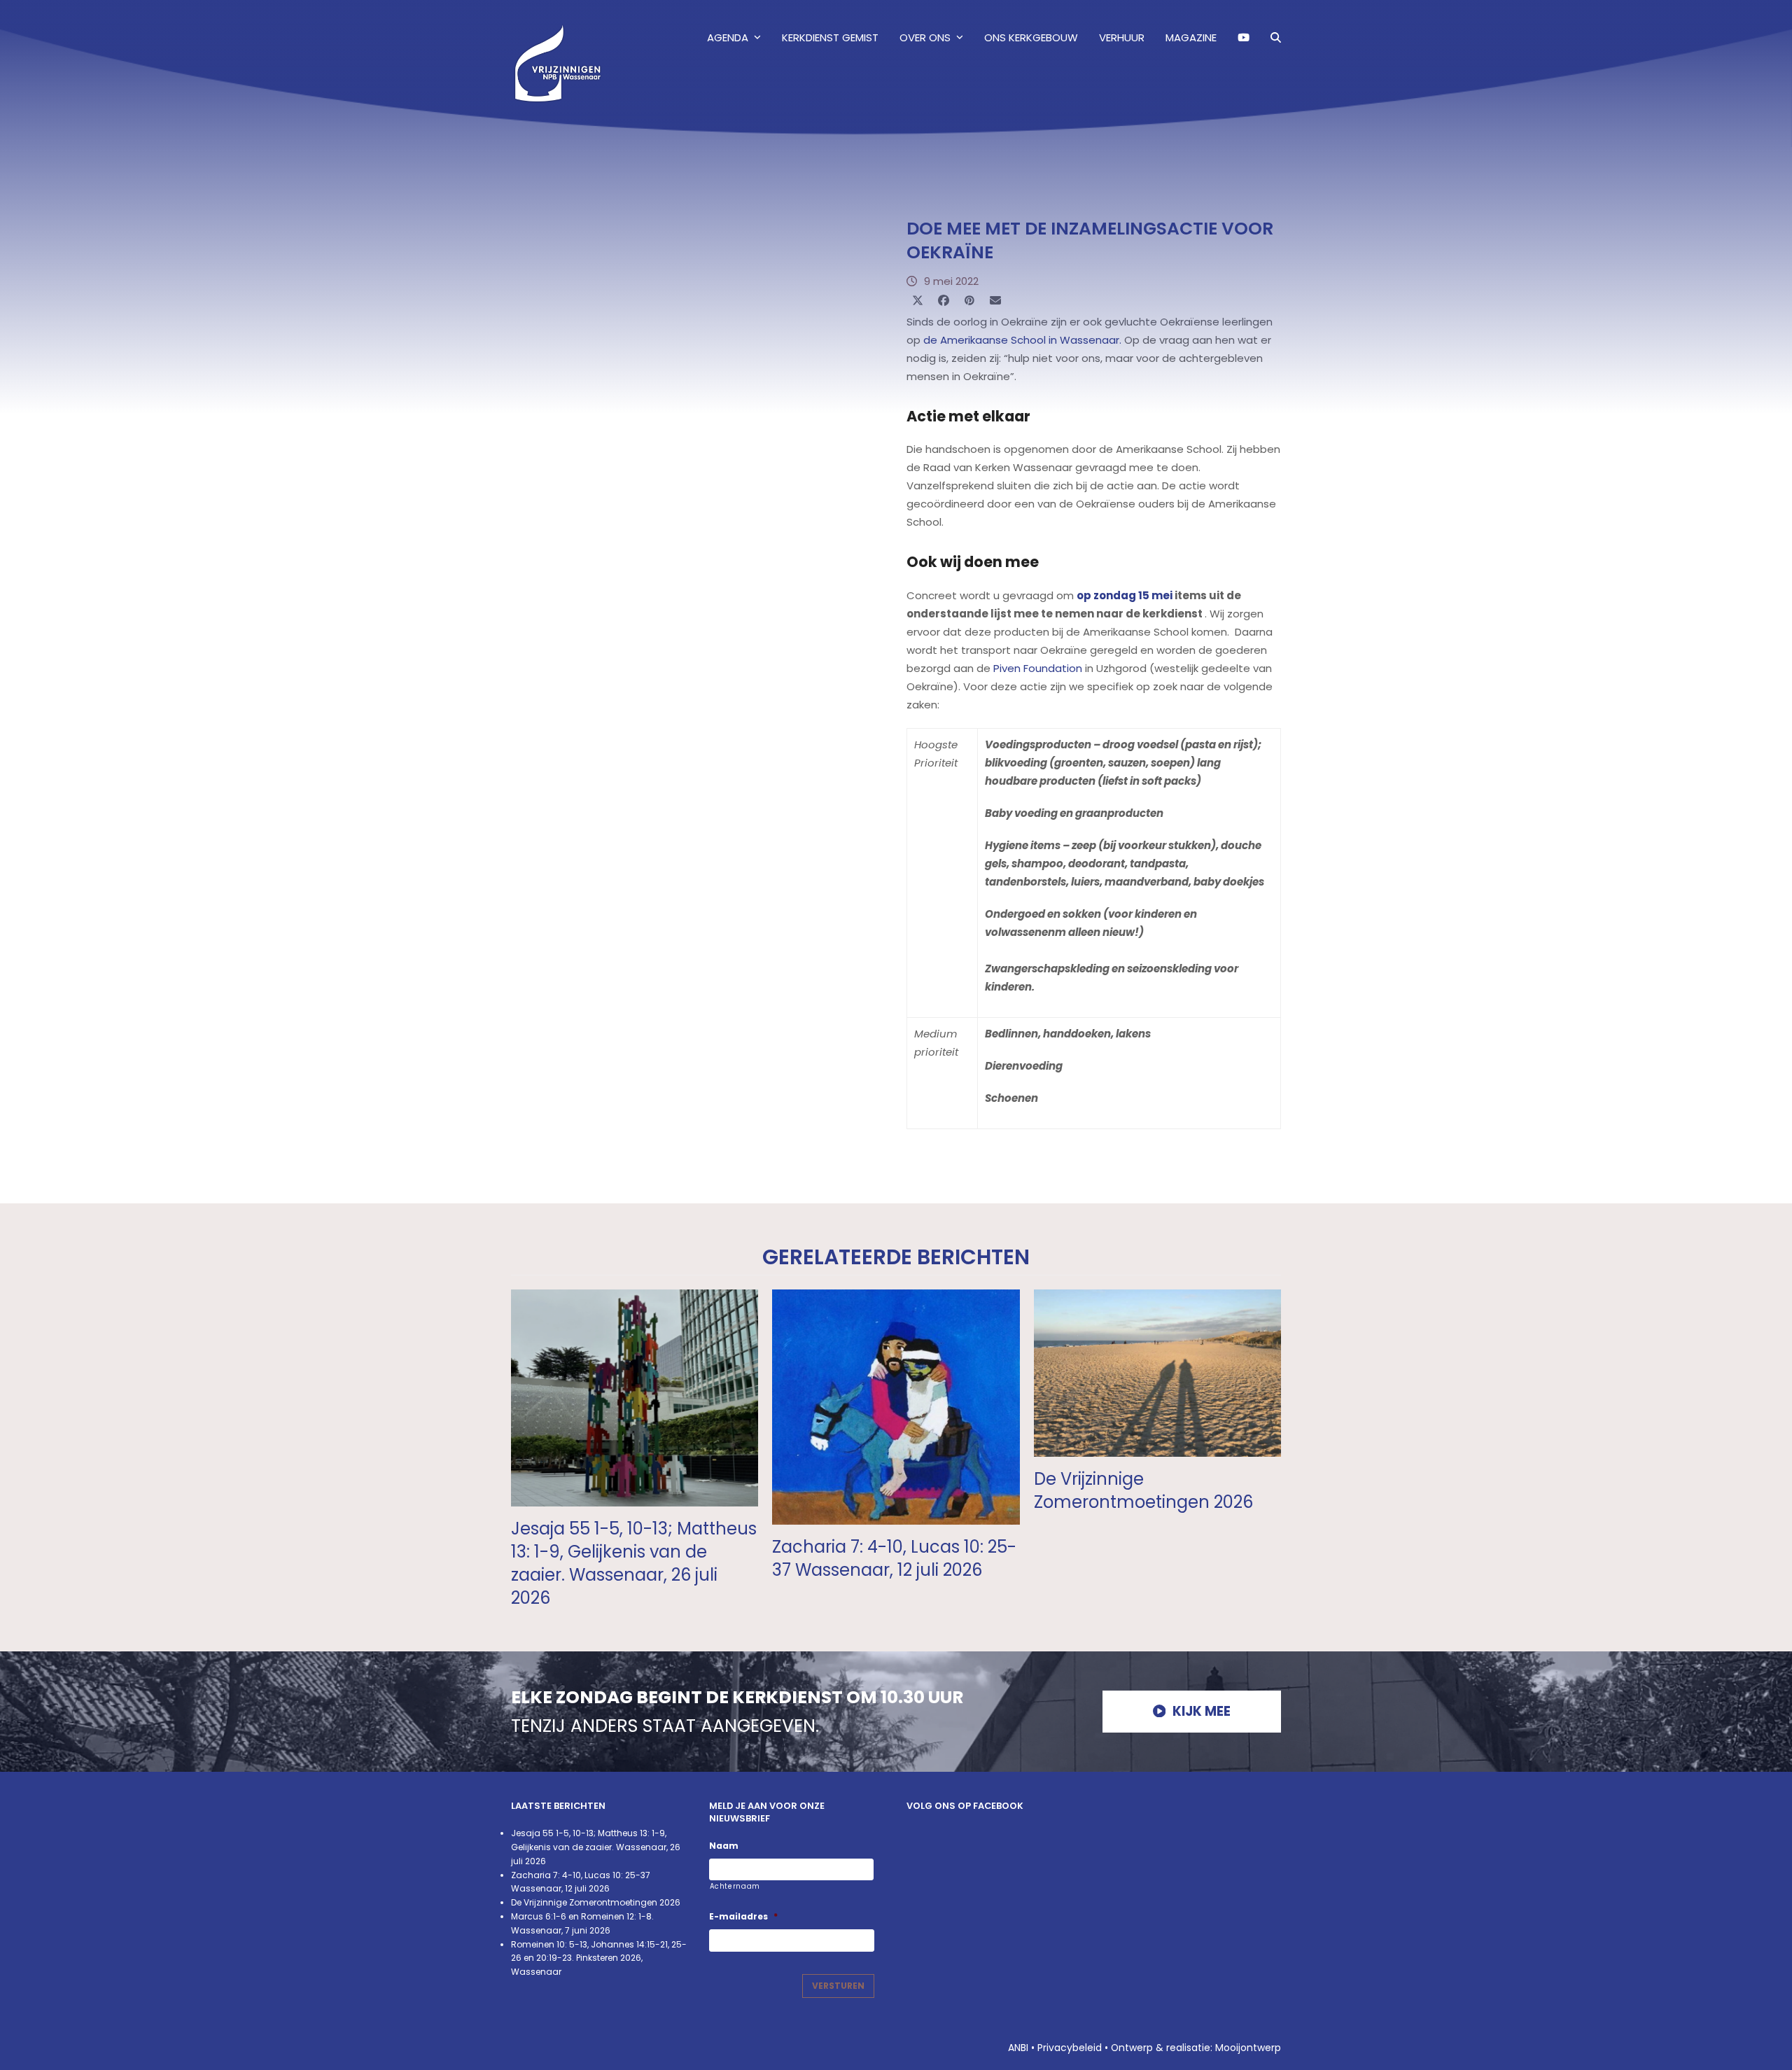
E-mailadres (743, 1917)
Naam (724, 1846)
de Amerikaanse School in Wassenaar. (1022, 340)
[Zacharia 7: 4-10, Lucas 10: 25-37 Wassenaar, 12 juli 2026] (896, 1406)
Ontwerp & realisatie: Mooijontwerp (1196, 2048)
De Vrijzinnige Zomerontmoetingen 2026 (1143, 1490)
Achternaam (735, 1886)
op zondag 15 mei (1125, 595)
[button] (1276, 38)
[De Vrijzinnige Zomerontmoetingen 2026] (1157, 1372)
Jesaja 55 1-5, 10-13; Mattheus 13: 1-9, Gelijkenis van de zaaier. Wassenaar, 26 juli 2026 (634, 1563)
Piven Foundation (1038, 668)
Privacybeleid (1070, 2048)
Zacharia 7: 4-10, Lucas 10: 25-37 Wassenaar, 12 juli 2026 (894, 1558)
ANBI (1018, 2048)
